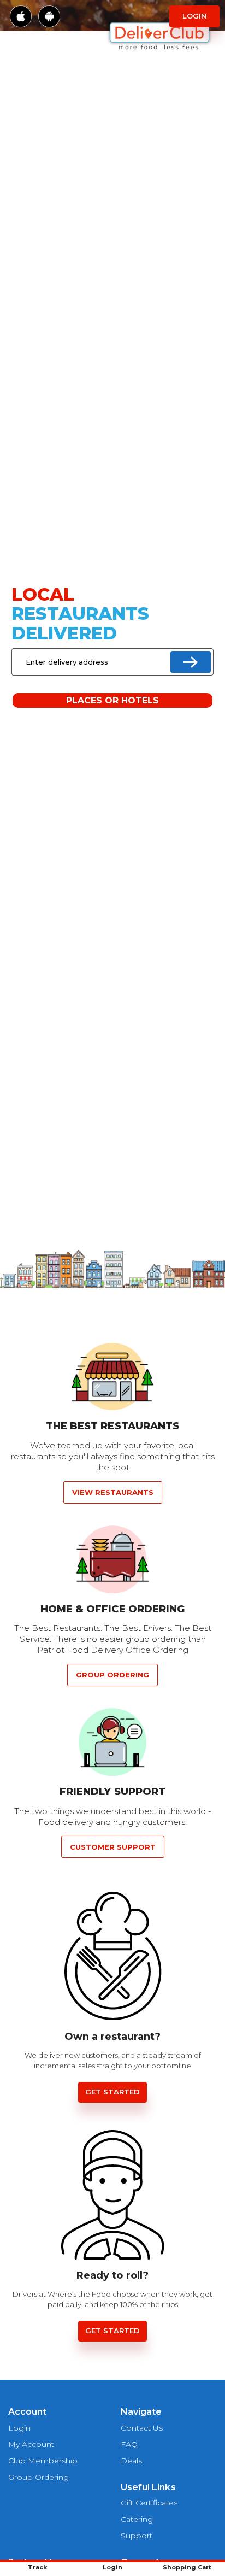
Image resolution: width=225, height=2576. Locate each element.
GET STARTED (112, 2092)
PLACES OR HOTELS (113, 700)
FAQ (129, 2444)
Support (137, 2536)
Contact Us (142, 2428)
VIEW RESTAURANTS (113, 1492)
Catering (137, 2519)
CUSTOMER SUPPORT (113, 1847)
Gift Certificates (149, 2503)
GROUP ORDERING (112, 1675)
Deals (131, 2461)
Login (194, 16)
